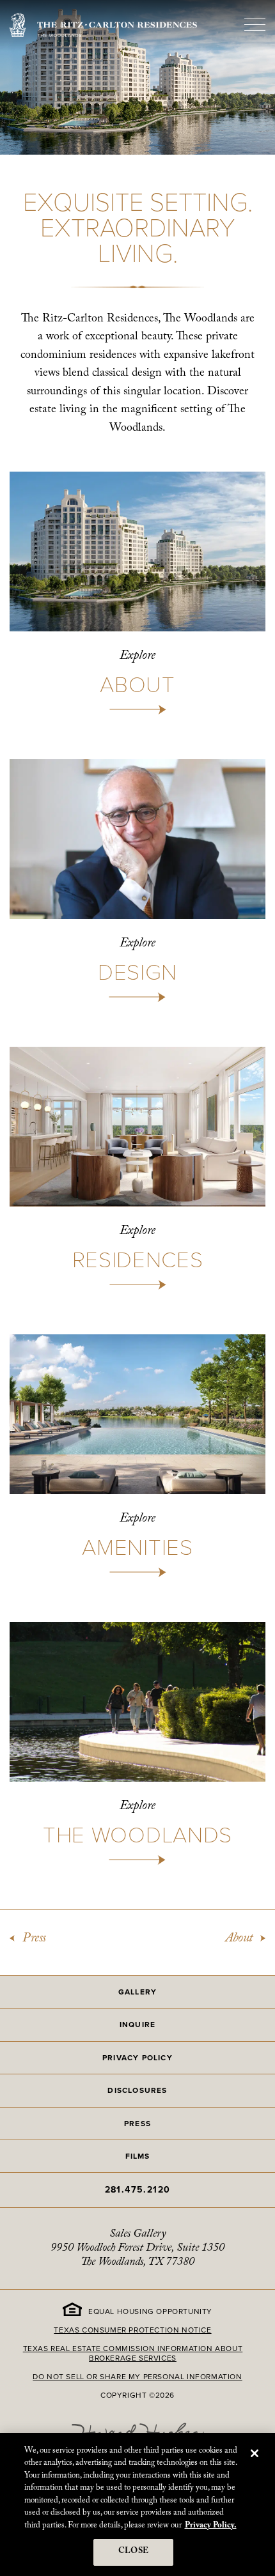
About (239, 1940)
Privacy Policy (137, 2057)
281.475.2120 (138, 2189)
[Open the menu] (255, 25)
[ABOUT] (137, 593)
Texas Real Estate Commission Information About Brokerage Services (133, 2353)
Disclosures (137, 2090)
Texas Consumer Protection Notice (132, 2330)
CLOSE (133, 2552)
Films (138, 2156)
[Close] (255, 2453)
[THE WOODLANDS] (137, 1743)
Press (34, 1940)
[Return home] (103, 25)
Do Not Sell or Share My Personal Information (137, 2376)
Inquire (137, 2024)
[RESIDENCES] (137, 1168)
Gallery (137, 1992)
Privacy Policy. (211, 2526)
